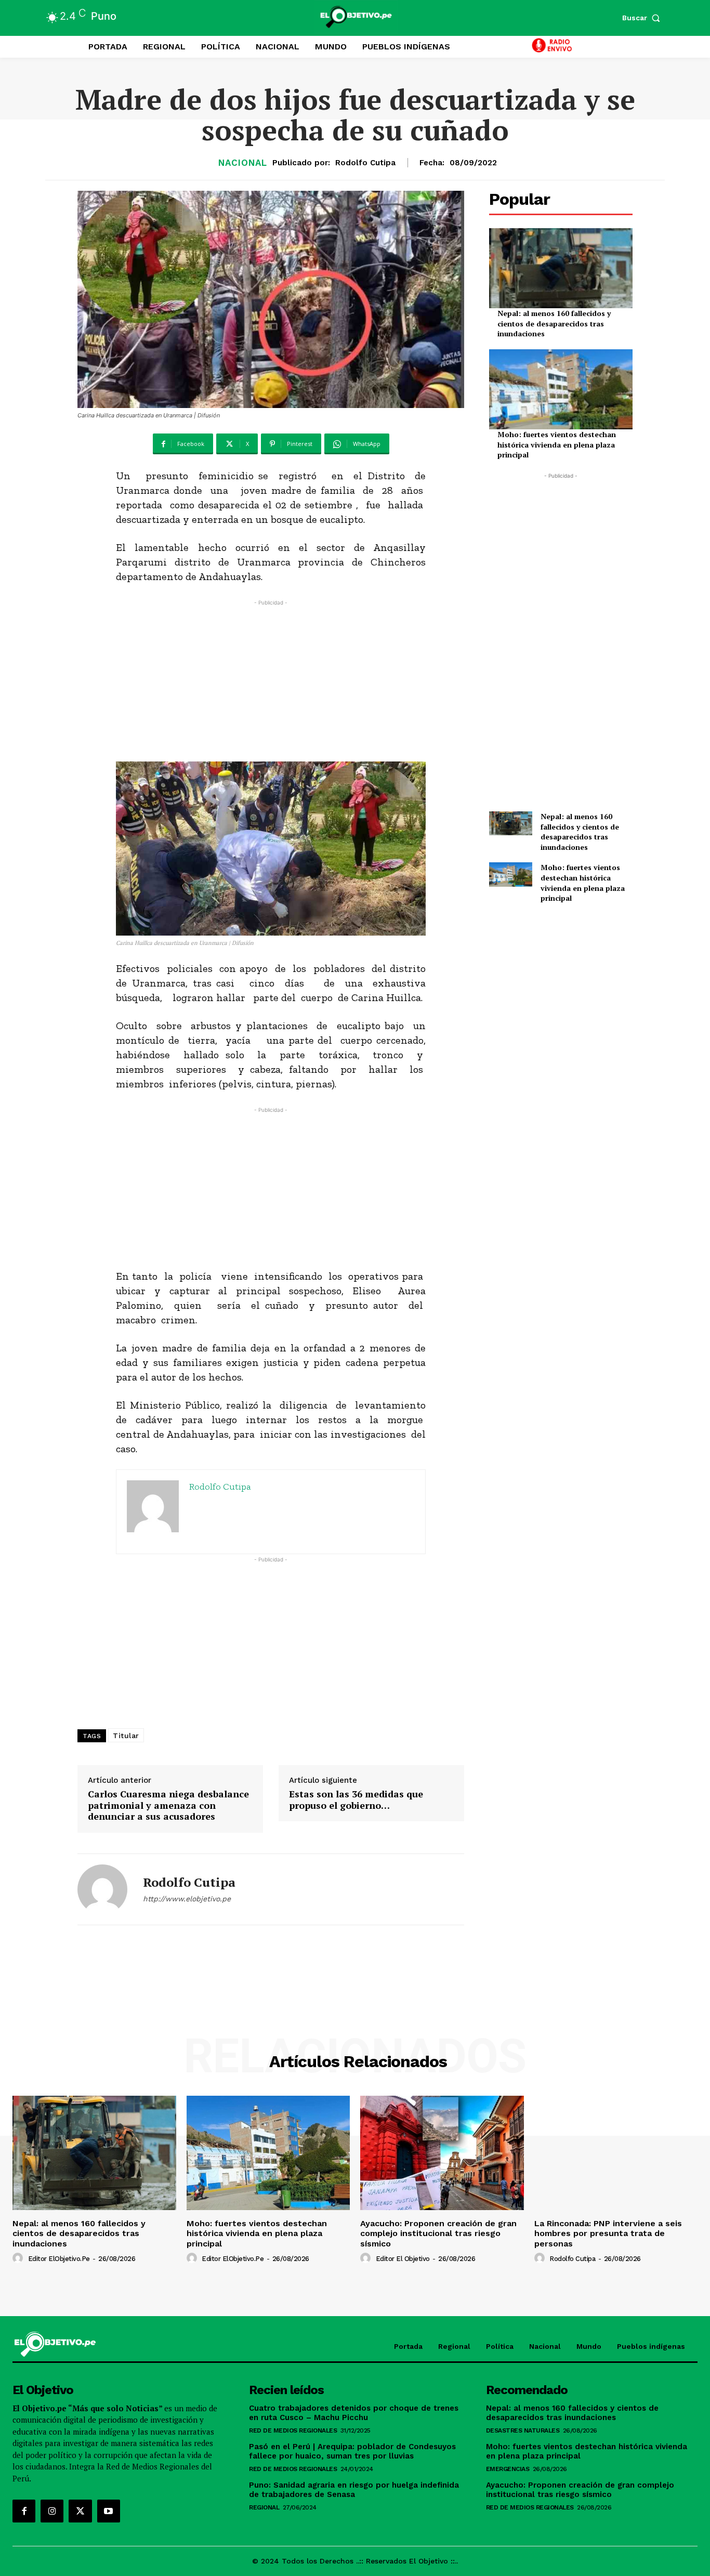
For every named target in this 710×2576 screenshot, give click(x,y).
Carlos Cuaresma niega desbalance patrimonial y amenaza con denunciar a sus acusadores (168, 1805)
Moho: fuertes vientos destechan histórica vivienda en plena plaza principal (557, 444)
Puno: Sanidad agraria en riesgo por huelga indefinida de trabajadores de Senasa (354, 2490)
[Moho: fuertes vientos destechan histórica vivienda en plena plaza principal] (561, 389)
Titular (126, 1736)
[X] (80, 2511)
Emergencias (508, 2469)
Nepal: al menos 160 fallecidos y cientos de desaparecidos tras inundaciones (554, 323)
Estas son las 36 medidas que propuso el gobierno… (356, 1800)
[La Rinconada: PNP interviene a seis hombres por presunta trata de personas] (616, 2153)
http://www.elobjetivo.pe (187, 1899)
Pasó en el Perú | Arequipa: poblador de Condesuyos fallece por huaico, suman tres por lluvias (352, 2451)
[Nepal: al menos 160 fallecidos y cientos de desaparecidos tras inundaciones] (561, 268)
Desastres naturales (523, 2430)
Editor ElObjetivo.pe (59, 2259)
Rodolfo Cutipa (365, 163)
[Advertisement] (271, 681)
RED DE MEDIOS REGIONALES (293, 2430)
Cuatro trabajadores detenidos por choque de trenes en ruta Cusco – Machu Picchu (354, 2413)
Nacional (243, 163)
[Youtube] (109, 2511)
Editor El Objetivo (403, 2259)
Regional (264, 2507)
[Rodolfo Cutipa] (102, 1889)
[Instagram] (52, 2511)
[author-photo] (19, 2258)
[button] (643, 18)
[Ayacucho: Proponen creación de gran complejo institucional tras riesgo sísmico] (442, 2153)
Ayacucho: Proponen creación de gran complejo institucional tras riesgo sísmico (438, 2233)
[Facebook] (24, 2511)
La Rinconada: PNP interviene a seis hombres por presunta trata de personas (608, 2233)
